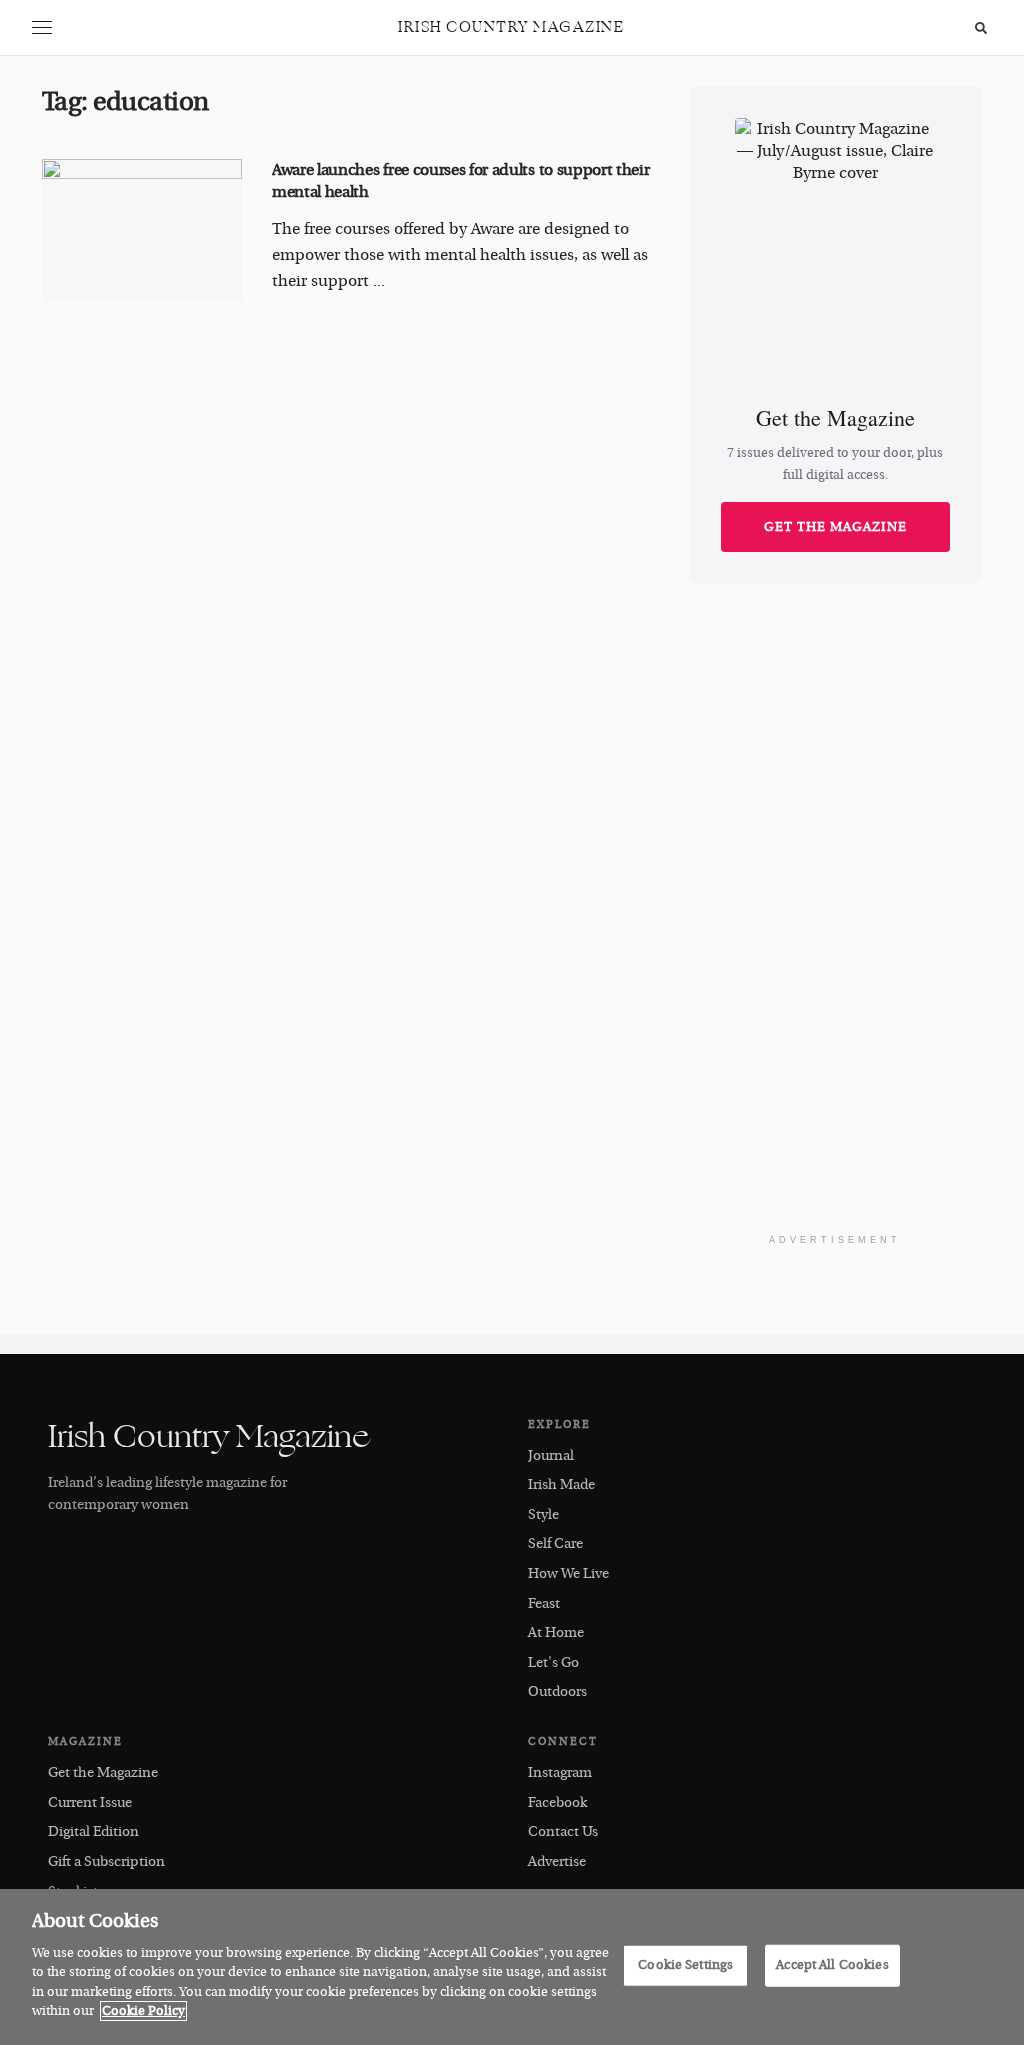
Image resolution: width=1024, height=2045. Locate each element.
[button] (42, 28)
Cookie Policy (143, 2011)
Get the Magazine (835, 527)
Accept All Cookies (832, 1965)
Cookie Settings (685, 1965)
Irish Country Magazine (511, 27)
